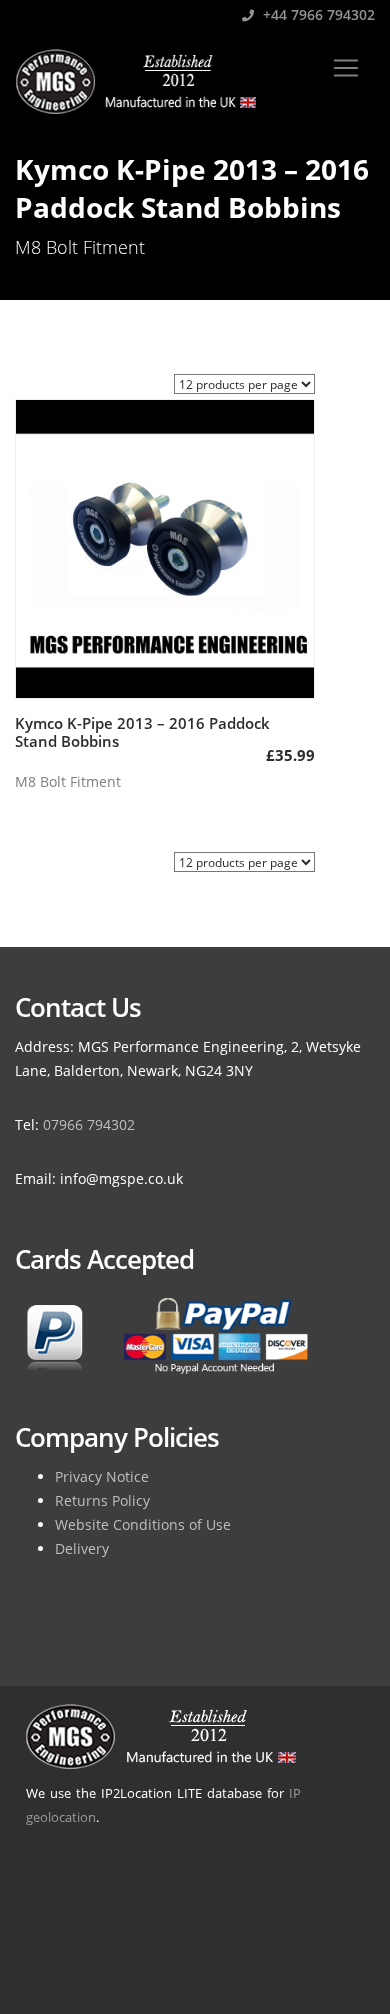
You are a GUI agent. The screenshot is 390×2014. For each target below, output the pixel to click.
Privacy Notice (102, 1476)
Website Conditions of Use (143, 1524)
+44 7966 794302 (317, 14)
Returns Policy (102, 1500)
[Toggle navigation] (346, 68)
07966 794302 (89, 1124)
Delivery (82, 1548)
